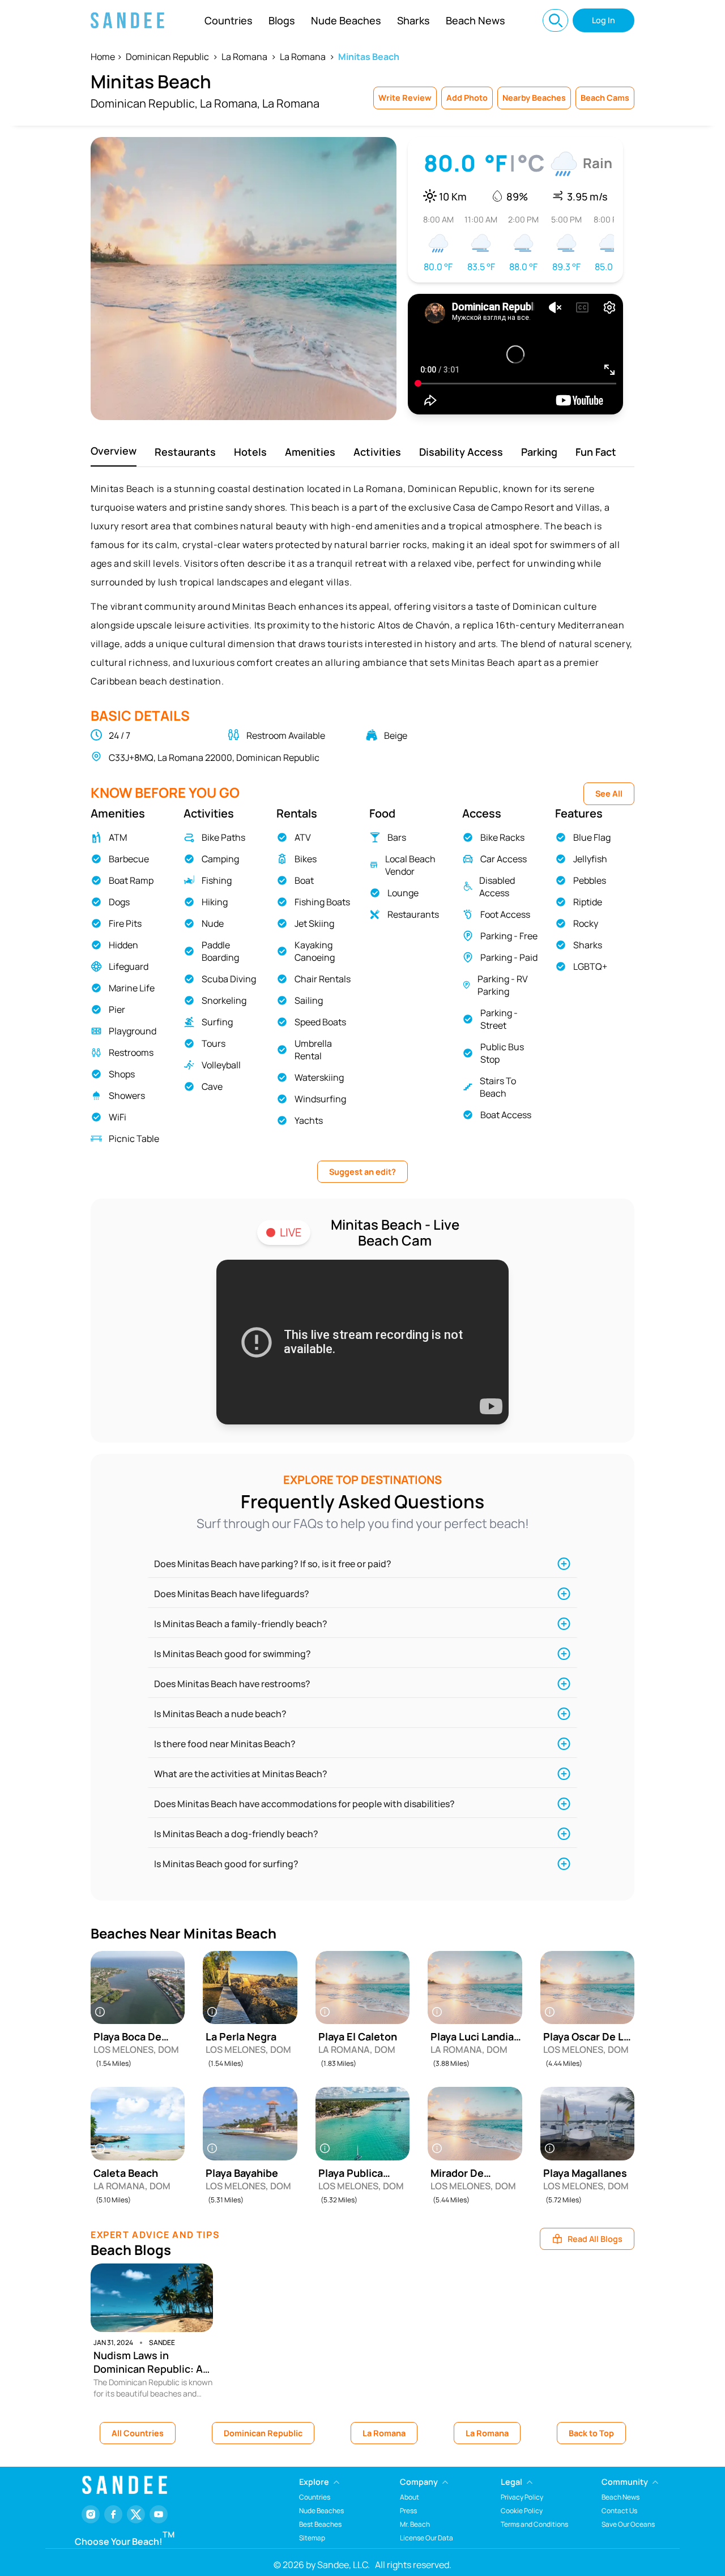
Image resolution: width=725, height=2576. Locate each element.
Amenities (310, 452)
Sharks (413, 20)
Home (103, 57)
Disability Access (461, 452)
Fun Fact (596, 452)
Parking (539, 452)
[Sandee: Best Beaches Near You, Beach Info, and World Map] (127, 20)
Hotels (250, 452)
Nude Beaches (346, 20)
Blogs (282, 20)
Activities (377, 452)
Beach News (475, 20)
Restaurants (185, 452)
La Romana (244, 57)
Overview (114, 451)
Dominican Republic (167, 57)
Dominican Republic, (144, 103)
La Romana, (230, 103)
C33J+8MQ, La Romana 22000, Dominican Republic (214, 758)
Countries (229, 20)
